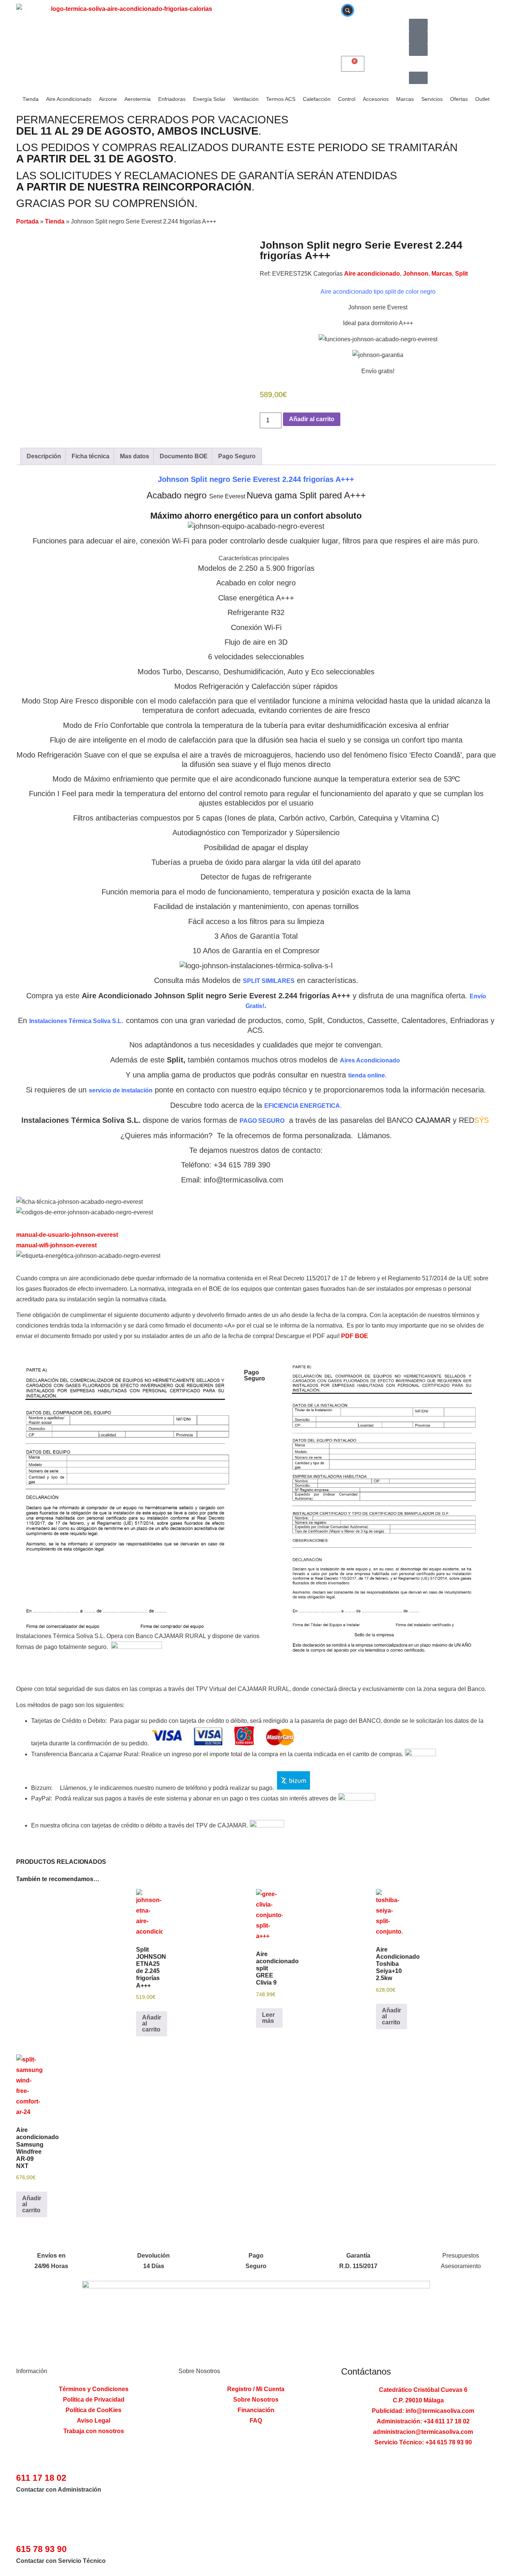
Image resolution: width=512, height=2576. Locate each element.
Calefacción (317, 99)
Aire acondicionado (372, 274)
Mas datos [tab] (135, 456)
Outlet (482, 99)
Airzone (108, 99)
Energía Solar (209, 99)
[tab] (256, 558)
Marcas (405, 99)
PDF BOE (355, 1336)
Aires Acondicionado (370, 1060)
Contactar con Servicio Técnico (61, 2561)
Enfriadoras (172, 99)
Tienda (31, 99)
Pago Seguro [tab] (237, 456)
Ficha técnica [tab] (91, 456)
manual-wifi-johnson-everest (56, 1245)
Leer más (268, 2018)
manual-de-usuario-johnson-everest (67, 1235)
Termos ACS (281, 99)
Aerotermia (138, 99)
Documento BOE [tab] (184, 456)
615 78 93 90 (41, 2549)
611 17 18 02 (41, 2478)
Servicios (432, 99)
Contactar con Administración (59, 2490)
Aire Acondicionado (69, 99)
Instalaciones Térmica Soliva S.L (75, 1021)
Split (461, 274)
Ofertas (459, 99)
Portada (27, 221)
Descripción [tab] (44, 456)
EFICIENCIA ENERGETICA (302, 1106)
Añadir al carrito (312, 419)
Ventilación (246, 99)
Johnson (416, 274)
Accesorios (376, 99)
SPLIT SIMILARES (269, 981)
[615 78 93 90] (23, 2533)
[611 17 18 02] (23, 2462)
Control (347, 99)
